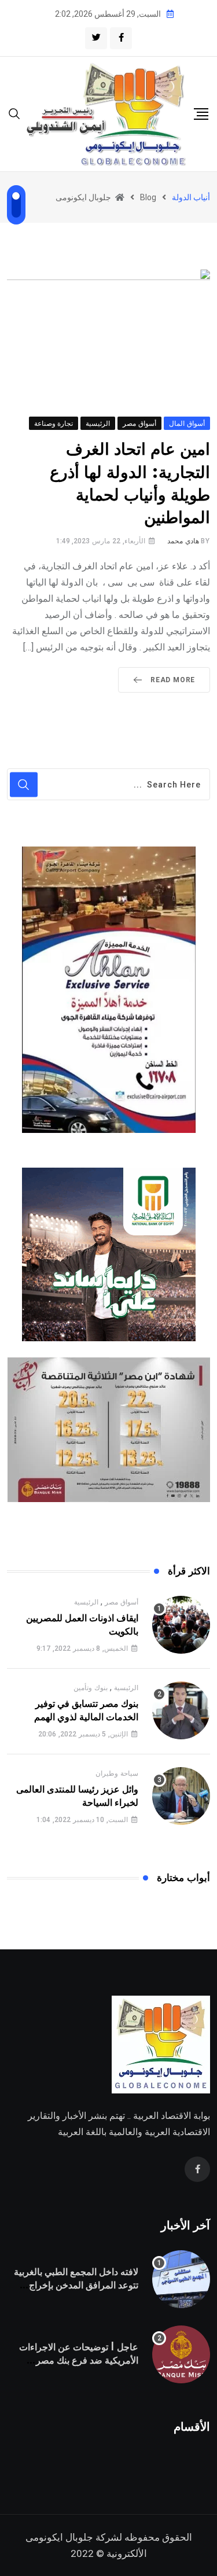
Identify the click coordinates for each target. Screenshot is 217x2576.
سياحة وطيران (117, 1773)
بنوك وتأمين (91, 1688)
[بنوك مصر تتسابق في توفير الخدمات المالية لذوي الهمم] (181, 1710)
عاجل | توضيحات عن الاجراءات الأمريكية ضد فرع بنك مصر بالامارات (79, 2360)
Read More (173, 680)
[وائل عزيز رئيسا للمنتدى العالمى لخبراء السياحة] (181, 1796)
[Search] (14, 113)
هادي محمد (183, 541)
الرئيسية (86, 1602)
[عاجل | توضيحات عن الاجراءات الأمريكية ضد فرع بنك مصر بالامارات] (181, 2354)
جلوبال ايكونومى (59, 2537)
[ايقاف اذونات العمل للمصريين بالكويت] (181, 1625)
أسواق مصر (122, 1602)
